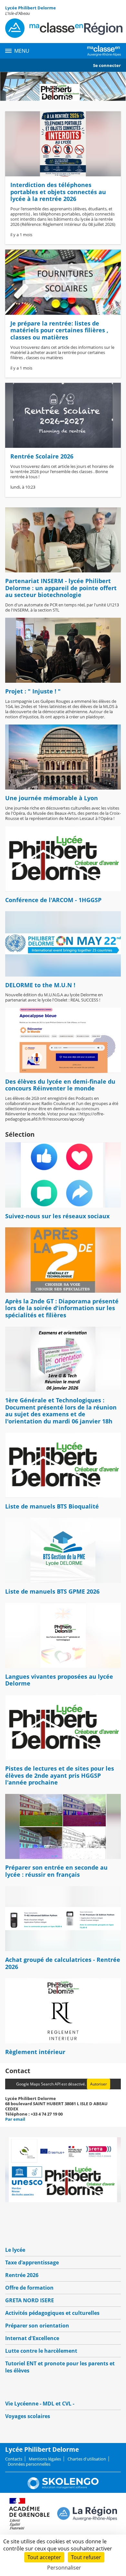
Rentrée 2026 (22, 2275)
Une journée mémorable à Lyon (52, 798)
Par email (15, 2119)
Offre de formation (29, 2288)
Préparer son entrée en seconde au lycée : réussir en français (56, 1871)
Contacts (14, 2459)
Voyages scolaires (28, 2416)
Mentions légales (45, 2459)
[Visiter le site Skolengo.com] (63, 2488)
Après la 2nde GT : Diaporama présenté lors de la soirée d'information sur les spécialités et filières (62, 1308)
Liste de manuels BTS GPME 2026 (52, 1591)
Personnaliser (64, 2568)
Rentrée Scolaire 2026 (42, 456)
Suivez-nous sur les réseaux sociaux (57, 1216)
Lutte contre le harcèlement (41, 2351)
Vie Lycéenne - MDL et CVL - (40, 2404)
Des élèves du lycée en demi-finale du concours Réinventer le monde (60, 1085)
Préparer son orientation (37, 2326)
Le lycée (15, 2250)
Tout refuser (86, 2557)
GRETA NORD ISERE (30, 2300)
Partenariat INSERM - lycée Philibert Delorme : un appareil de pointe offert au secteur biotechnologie (61, 588)
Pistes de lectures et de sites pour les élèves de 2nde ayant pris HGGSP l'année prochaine (60, 1775)
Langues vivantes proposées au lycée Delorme (59, 1680)
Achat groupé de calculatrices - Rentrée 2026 (63, 1963)
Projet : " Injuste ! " (33, 691)
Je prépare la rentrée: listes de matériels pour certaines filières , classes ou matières (59, 330)
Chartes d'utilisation (87, 2459)
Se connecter (107, 65)
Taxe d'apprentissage (32, 2262)
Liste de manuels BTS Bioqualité (52, 1506)
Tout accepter (44, 2557)
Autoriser (99, 2084)
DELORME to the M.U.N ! (40, 985)
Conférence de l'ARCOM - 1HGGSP (53, 900)
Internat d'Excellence (32, 2338)
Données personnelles (29, 2464)
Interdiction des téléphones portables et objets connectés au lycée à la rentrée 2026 (58, 192)
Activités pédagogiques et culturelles (52, 2313)
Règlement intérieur (35, 2052)
